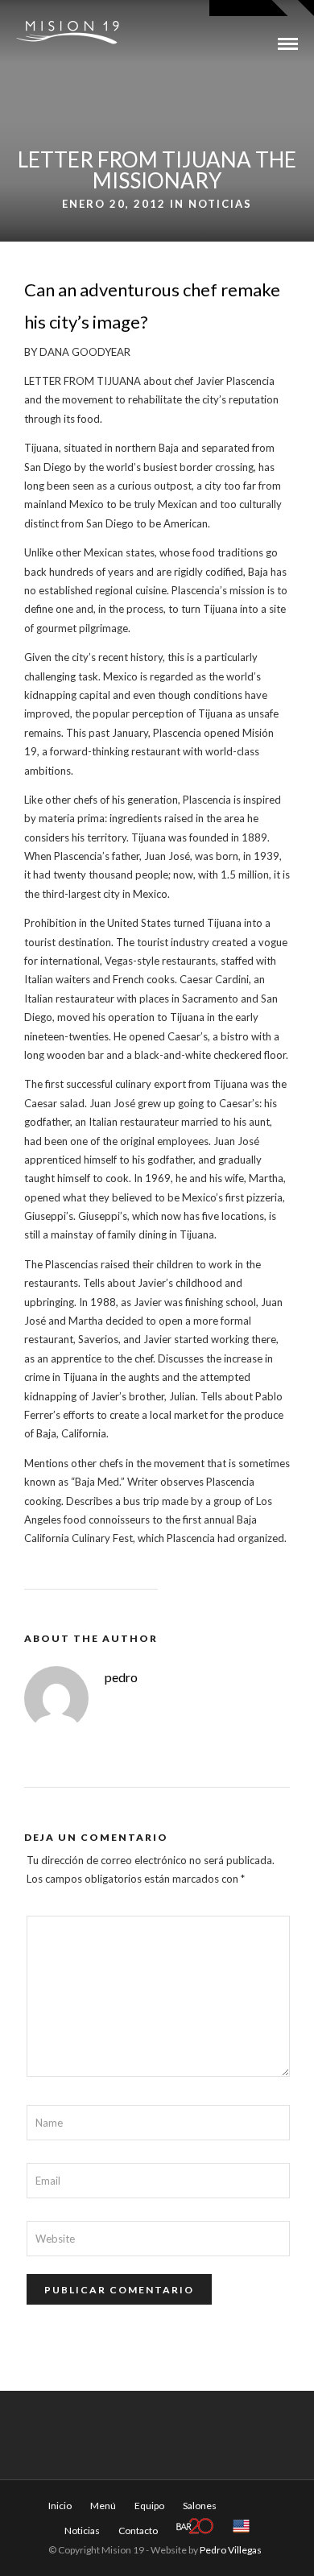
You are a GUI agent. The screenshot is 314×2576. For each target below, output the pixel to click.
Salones (200, 2506)
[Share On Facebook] (26, 2543)
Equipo (149, 2506)
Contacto (138, 2531)
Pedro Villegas (231, 2550)
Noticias (220, 204)
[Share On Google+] (97, 2543)
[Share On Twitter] (48, 2543)
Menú (103, 2506)
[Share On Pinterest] (72, 2543)
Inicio (60, 2506)
